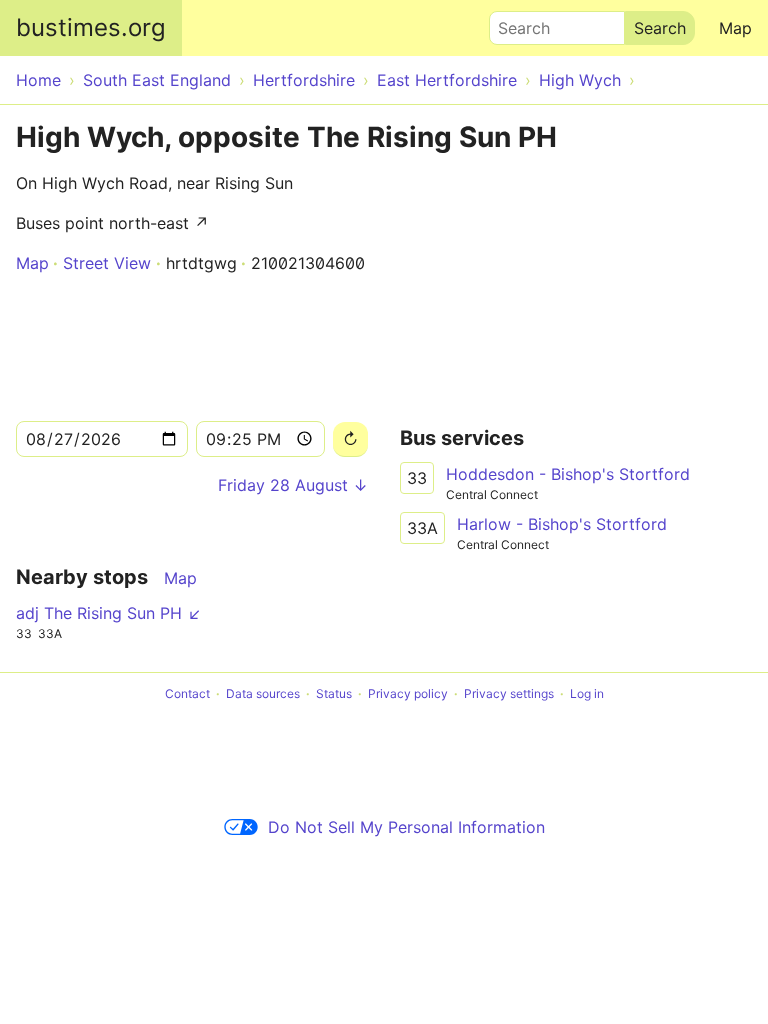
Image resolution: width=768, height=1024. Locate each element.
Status (334, 693)
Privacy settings (509, 693)
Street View (107, 263)
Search (515, 23)
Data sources (263, 693)
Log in (587, 693)
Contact (187, 693)
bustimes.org (91, 27)
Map (735, 28)
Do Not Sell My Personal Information (406, 827)
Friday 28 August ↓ (293, 485)
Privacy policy (408, 693)
